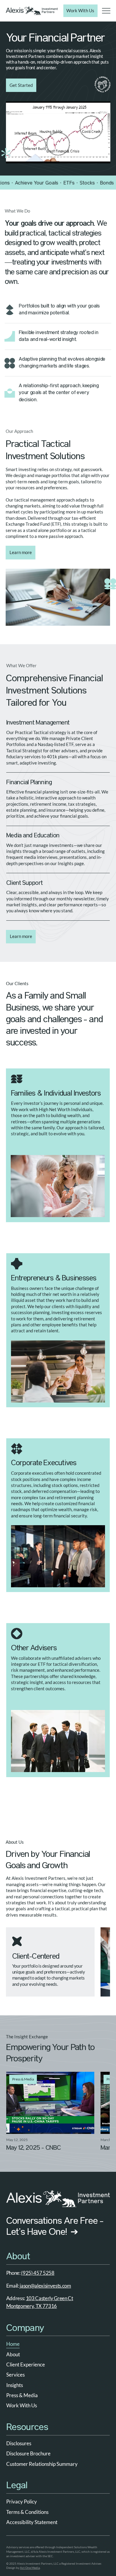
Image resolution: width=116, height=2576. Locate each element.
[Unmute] (24, 155)
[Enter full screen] (102, 155)
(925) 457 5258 (38, 2273)
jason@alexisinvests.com (45, 2286)
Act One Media (30, 2568)
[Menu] (106, 11)
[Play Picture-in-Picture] (92, 155)
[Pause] (14, 155)
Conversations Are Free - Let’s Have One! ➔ (55, 2227)
